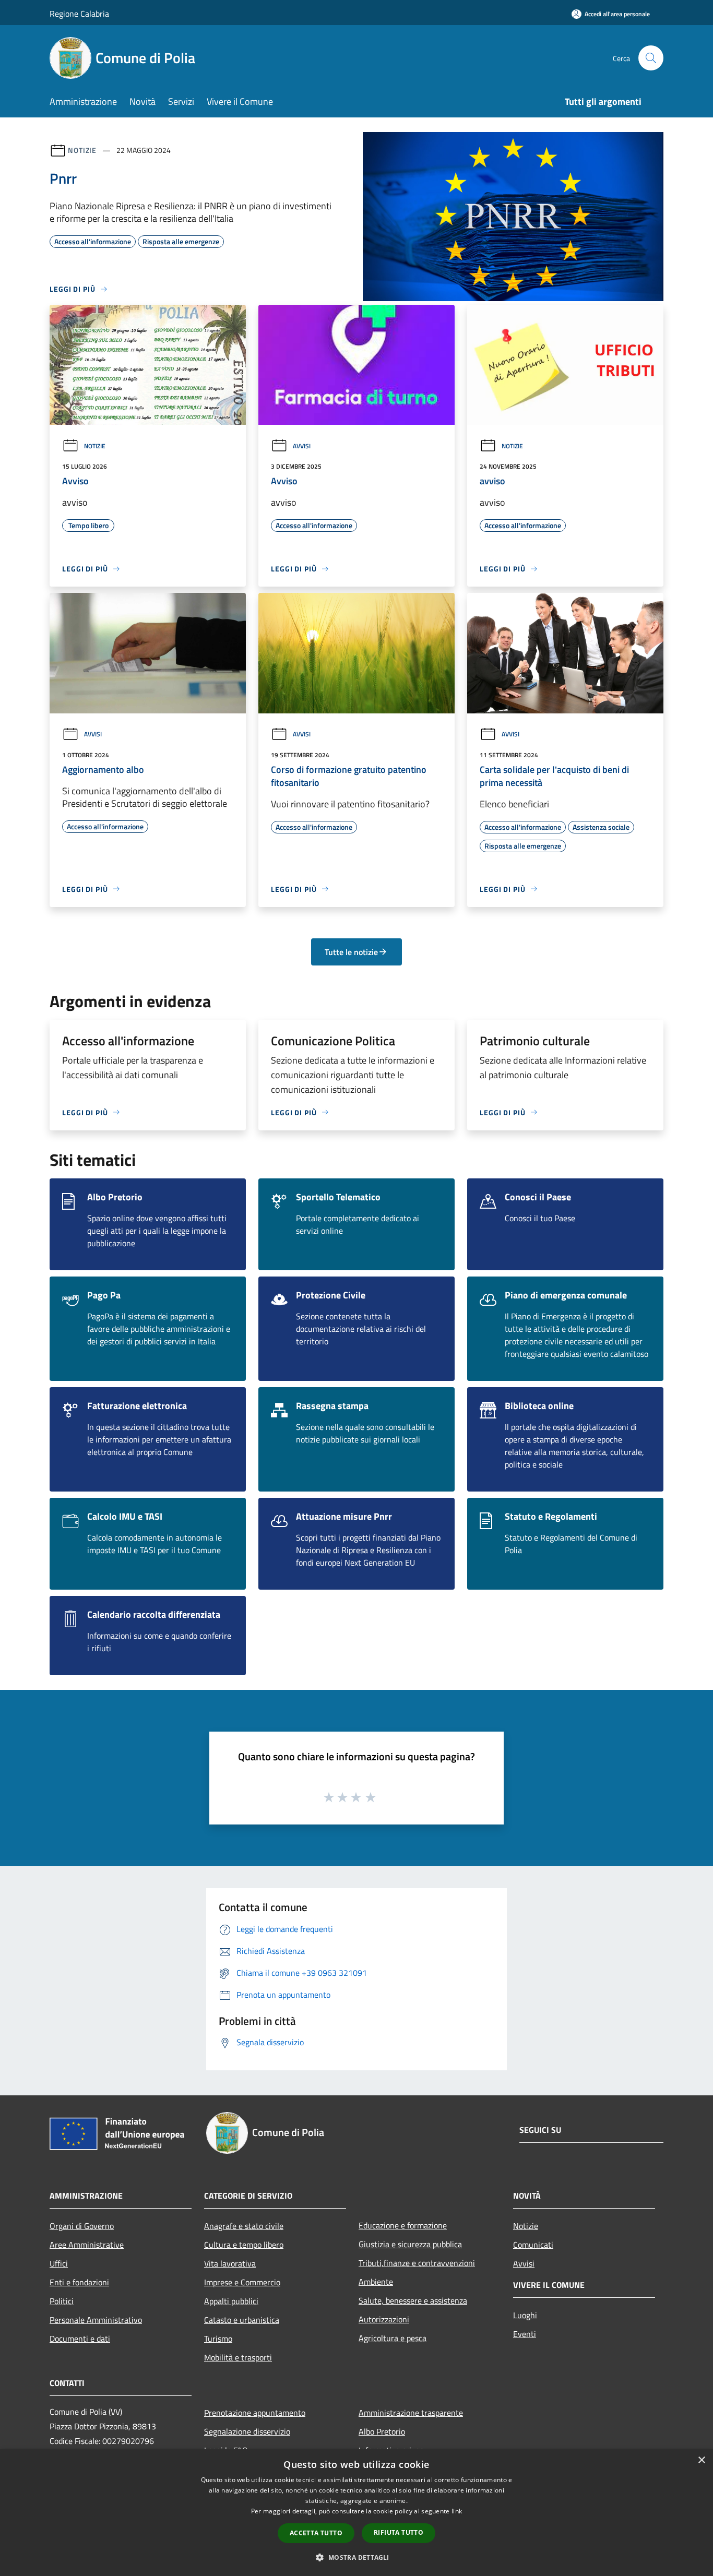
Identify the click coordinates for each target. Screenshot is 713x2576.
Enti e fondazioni (79, 2282)
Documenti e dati (80, 2339)
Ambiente (376, 2282)
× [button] (701, 2460)
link (457, 2511)
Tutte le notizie (351, 952)
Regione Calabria (79, 14)
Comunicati (533, 2245)
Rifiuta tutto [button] (399, 2532)
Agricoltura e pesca (393, 2338)
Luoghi (525, 2315)
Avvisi (302, 446)
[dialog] (356, 2513)
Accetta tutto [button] (316, 2533)
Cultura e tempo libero (244, 2245)
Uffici (59, 2263)
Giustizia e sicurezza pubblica (410, 2244)
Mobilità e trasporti (238, 2357)
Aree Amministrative (87, 2245)
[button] (356, 2557)
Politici (62, 2301)
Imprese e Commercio (242, 2282)
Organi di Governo (82, 2226)
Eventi (525, 2334)
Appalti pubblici (231, 2301)
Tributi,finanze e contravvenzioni (417, 2263)
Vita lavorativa (230, 2263)
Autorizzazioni (384, 2319)
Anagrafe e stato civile (244, 2226)
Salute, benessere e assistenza (413, 2300)
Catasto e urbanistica (242, 2320)
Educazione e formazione (403, 2225)
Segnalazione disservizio (247, 2431)
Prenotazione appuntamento (255, 2413)
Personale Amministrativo (96, 2320)
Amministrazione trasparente (411, 2413)
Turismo (218, 2339)
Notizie (82, 150)
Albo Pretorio (382, 2431)
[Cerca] (651, 58)
